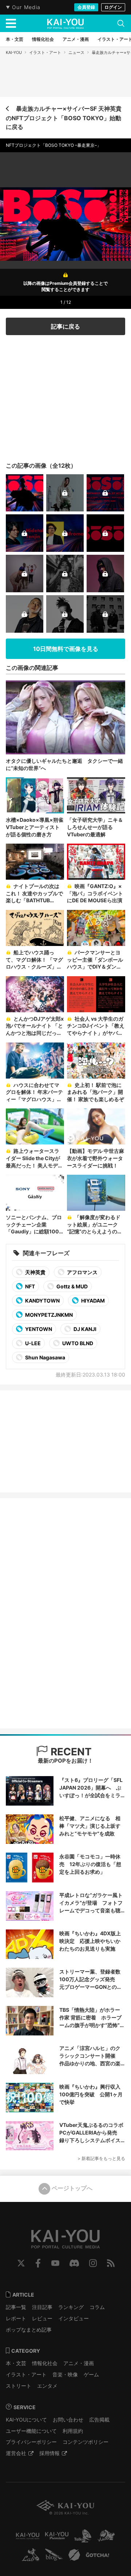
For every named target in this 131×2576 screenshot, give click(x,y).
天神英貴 (35, 1272)
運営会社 (16, 2453)
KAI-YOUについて (26, 2420)
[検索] (121, 23)
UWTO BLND (77, 1343)
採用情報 (49, 2453)
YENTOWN (38, 1329)
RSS (111, 2263)
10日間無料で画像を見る (66, 649)
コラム (97, 2307)
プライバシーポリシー (31, 2442)
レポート (16, 2318)
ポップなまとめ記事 (29, 2330)
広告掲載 (99, 2420)
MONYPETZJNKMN (48, 1315)
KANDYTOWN (42, 1301)
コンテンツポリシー (86, 2442)
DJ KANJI (84, 1329)
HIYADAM (92, 1301)
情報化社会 (45, 2363)
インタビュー (74, 2318)
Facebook (38, 2263)
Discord (74, 2263)
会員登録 (86, 7)
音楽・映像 (65, 2374)
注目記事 (42, 2307)
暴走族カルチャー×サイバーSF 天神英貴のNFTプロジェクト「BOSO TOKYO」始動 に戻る (64, 118)
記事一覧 (16, 2307)
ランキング (71, 2307)
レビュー (42, 2318)
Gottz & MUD (72, 1286)
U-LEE (32, 1343)
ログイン (113, 7)
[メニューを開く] (11, 23)
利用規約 (73, 2431)
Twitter (21, 2263)
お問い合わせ (68, 2420)
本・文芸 (16, 2363)
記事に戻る (65, 326)
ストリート (19, 2386)
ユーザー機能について (31, 2431)
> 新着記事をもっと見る (101, 2158)
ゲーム (91, 2374)
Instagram (93, 2263)
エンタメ (47, 2386)
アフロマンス (82, 1272)
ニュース (76, 52)
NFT (29, 1286)
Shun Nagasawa (45, 1357)
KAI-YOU (14, 52)
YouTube (55, 2263)
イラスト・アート (45, 52)
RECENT (70, 1752)
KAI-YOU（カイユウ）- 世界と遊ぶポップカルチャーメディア (65, 24)
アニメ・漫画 (79, 2363)
